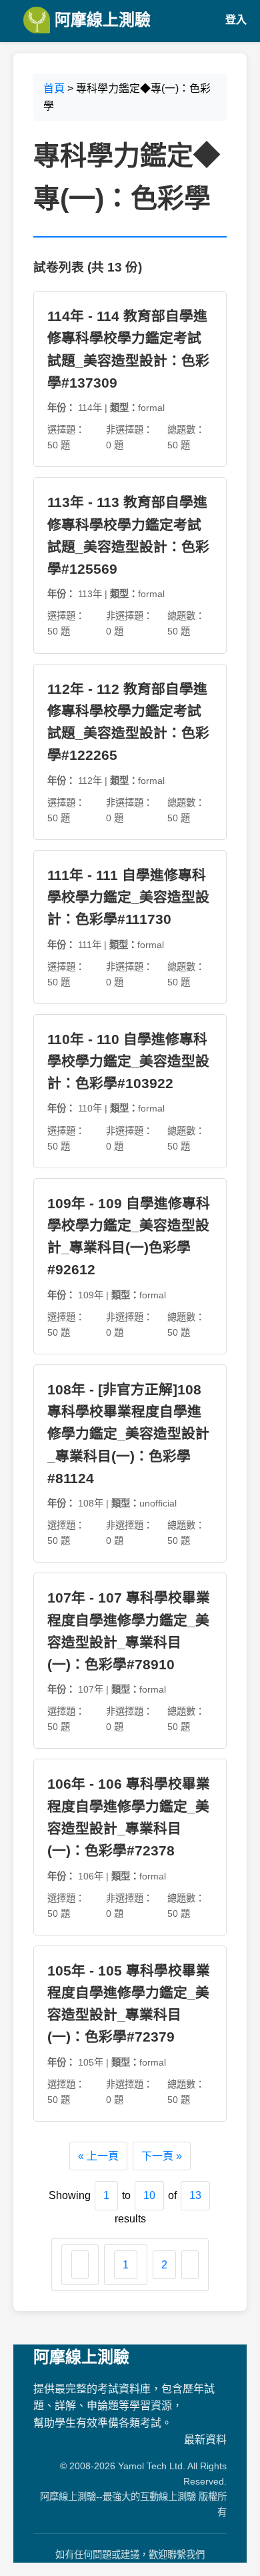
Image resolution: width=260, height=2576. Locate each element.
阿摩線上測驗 (100, 20)
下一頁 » (162, 2156)
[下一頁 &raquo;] (190, 2265)
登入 (236, 20)
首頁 (54, 88)
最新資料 (205, 2440)
